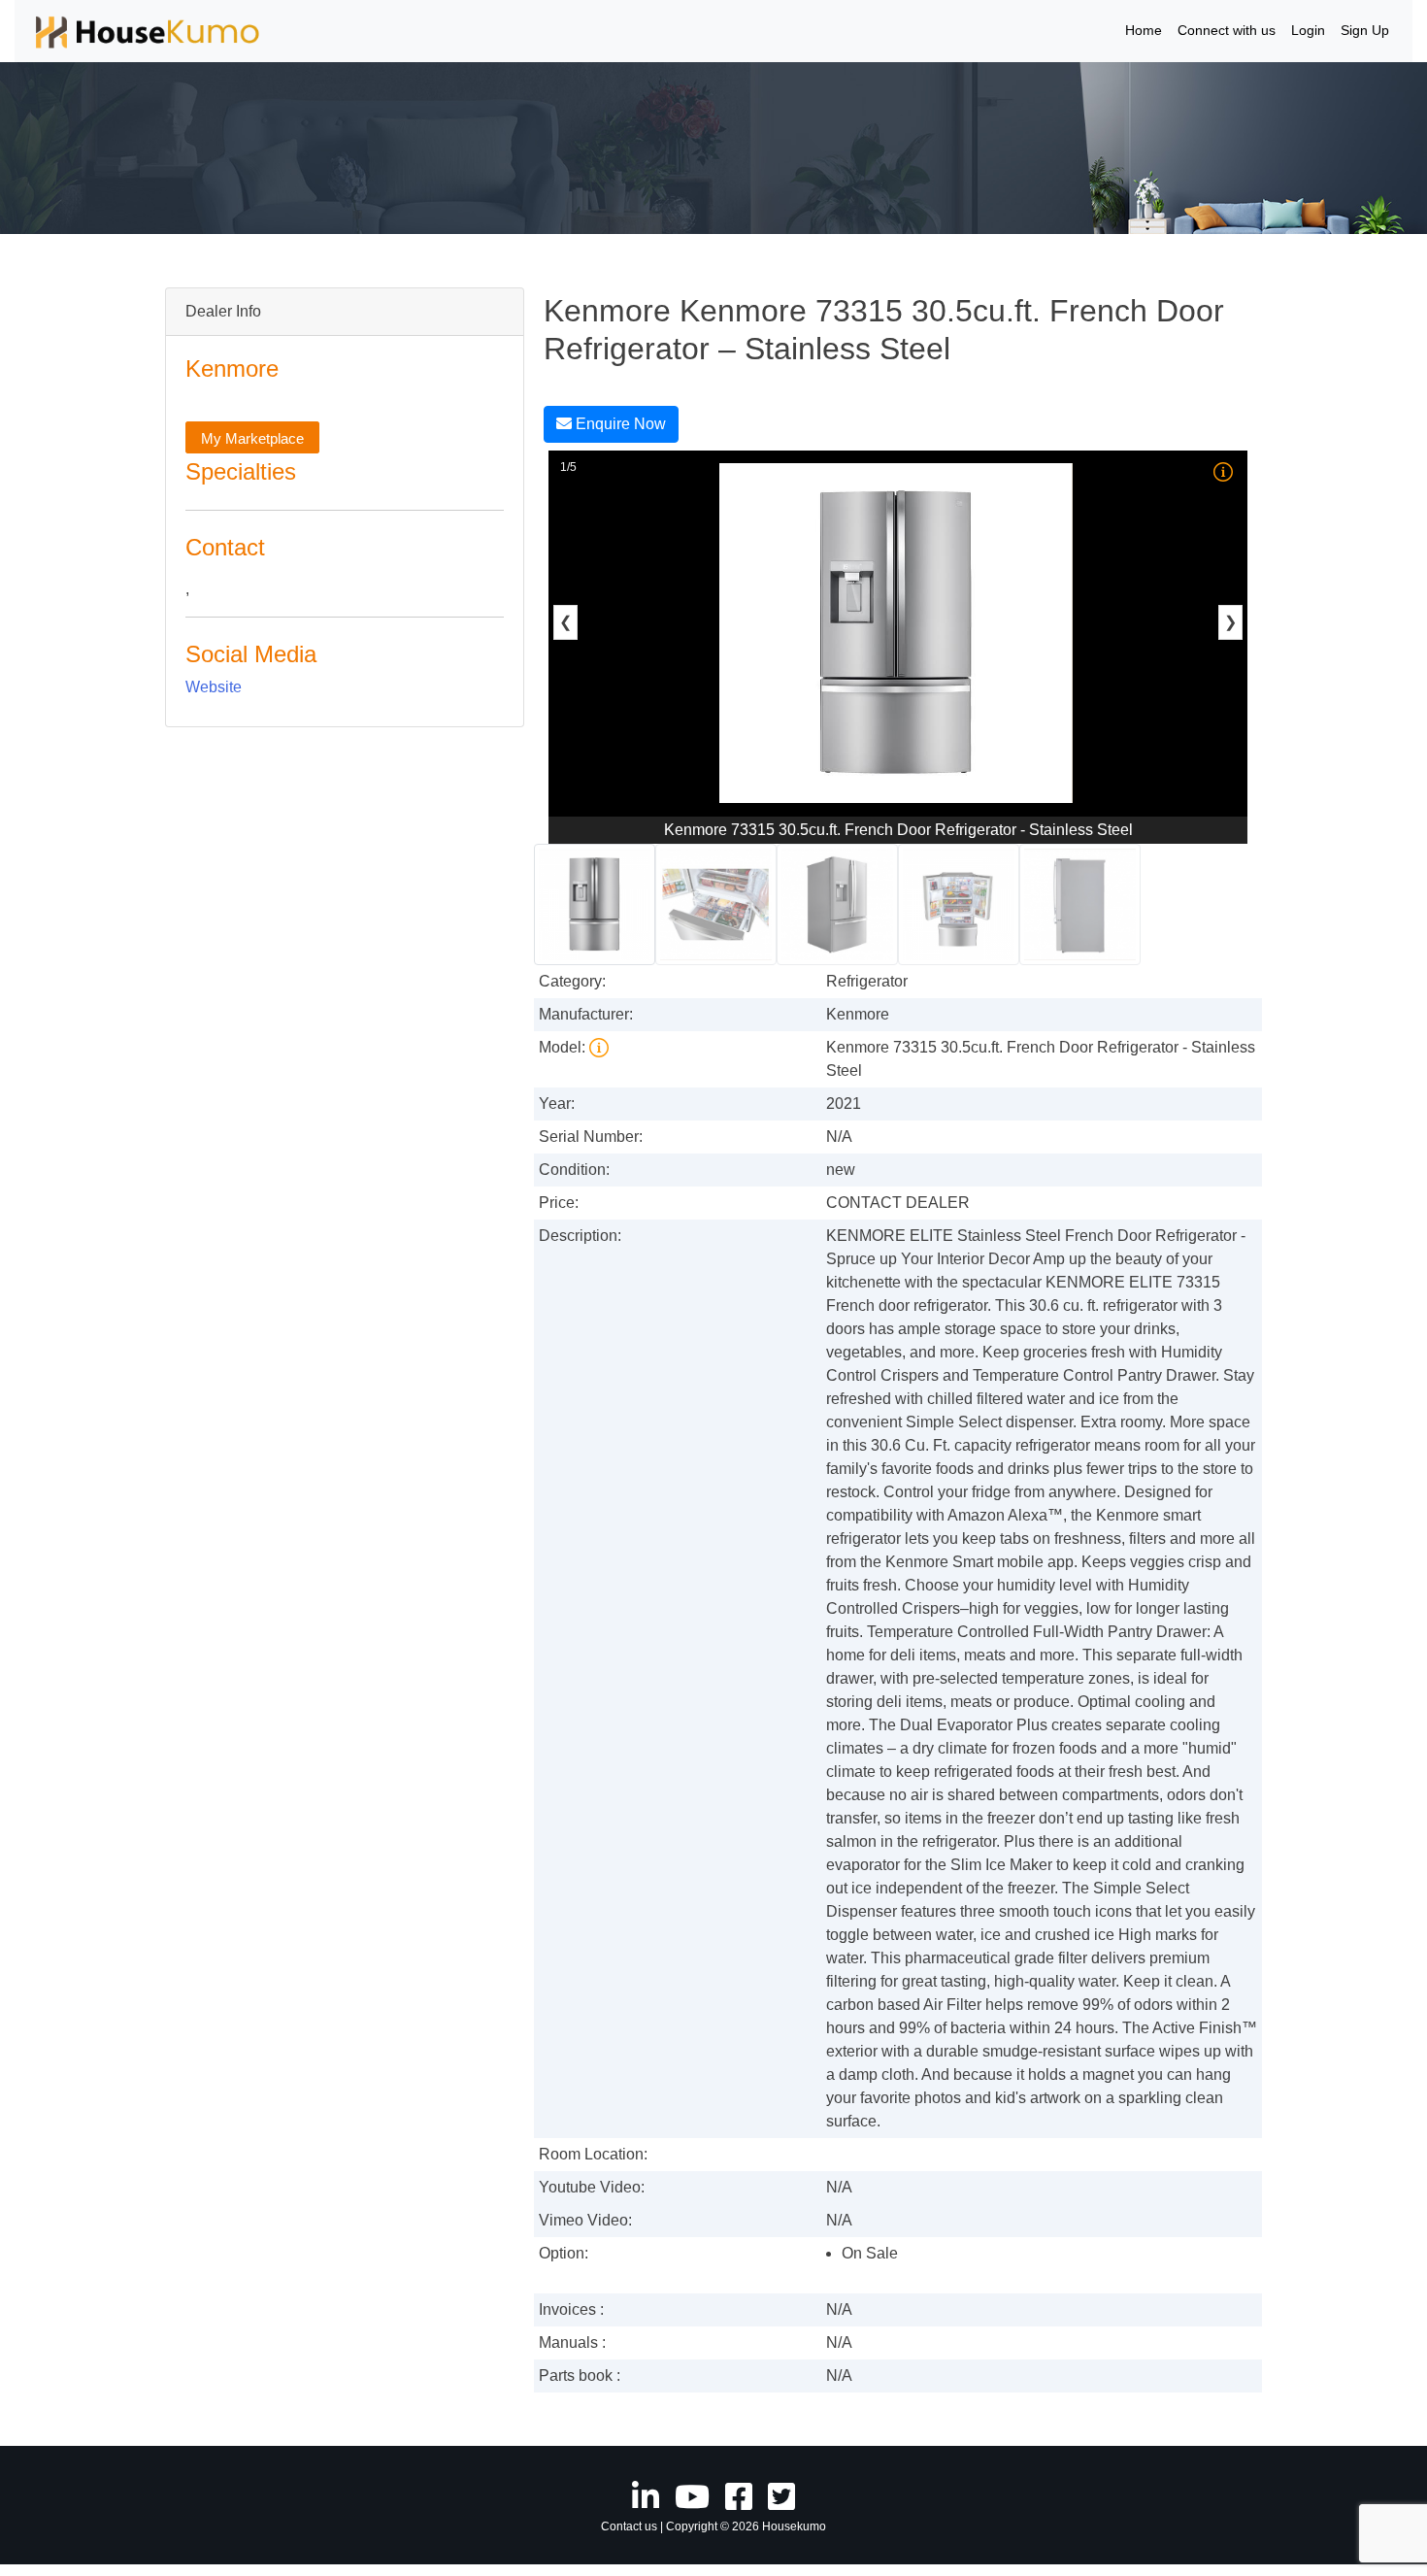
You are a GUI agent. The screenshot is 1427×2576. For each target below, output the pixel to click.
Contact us (629, 2526)
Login (1308, 30)
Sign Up (1365, 30)
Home (1144, 30)
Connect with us (1227, 30)
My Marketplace (252, 438)
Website (214, 687)
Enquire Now (619, 424)
